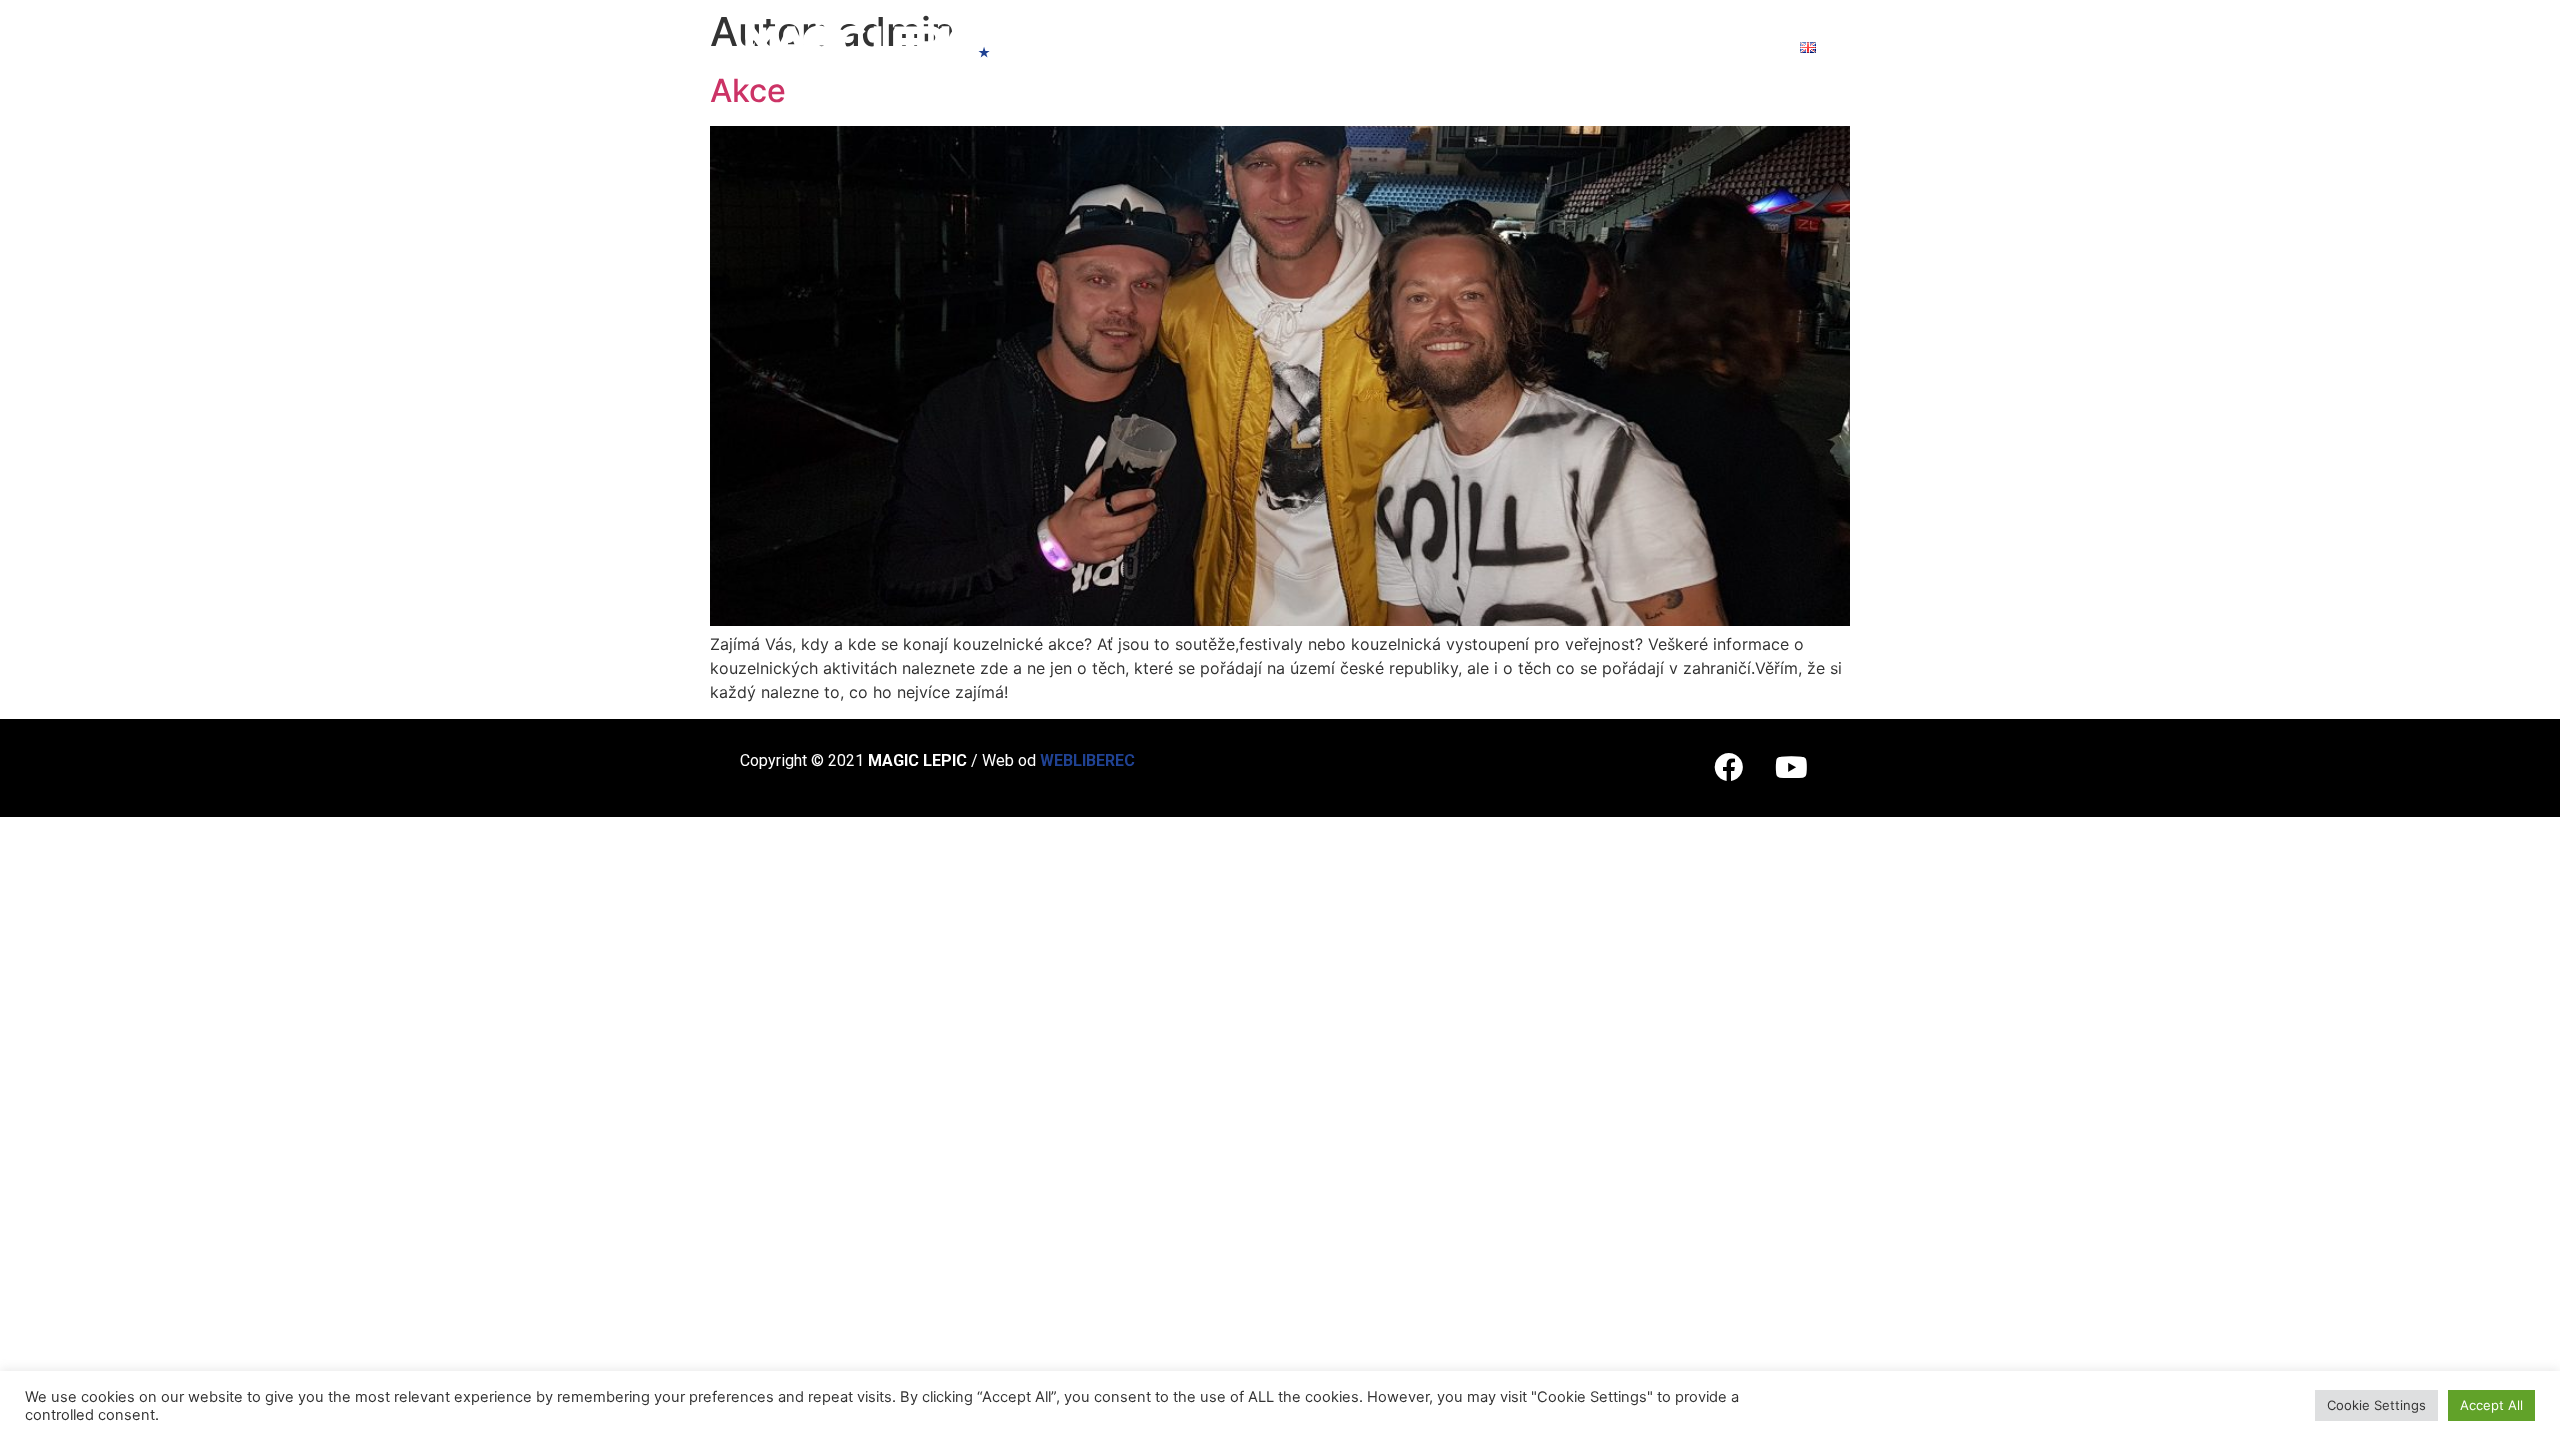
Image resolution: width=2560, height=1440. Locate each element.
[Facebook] (1728, 768)
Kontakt (1730, 47)
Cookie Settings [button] (2376, 1405)
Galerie (1621, 47)
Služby (1192, 47)
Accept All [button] (2491, 1405)
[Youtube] (1791, 768)
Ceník (1282, 47)
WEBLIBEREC (1087, 760)
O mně (1099, 47)
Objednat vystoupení (1446, 47)
